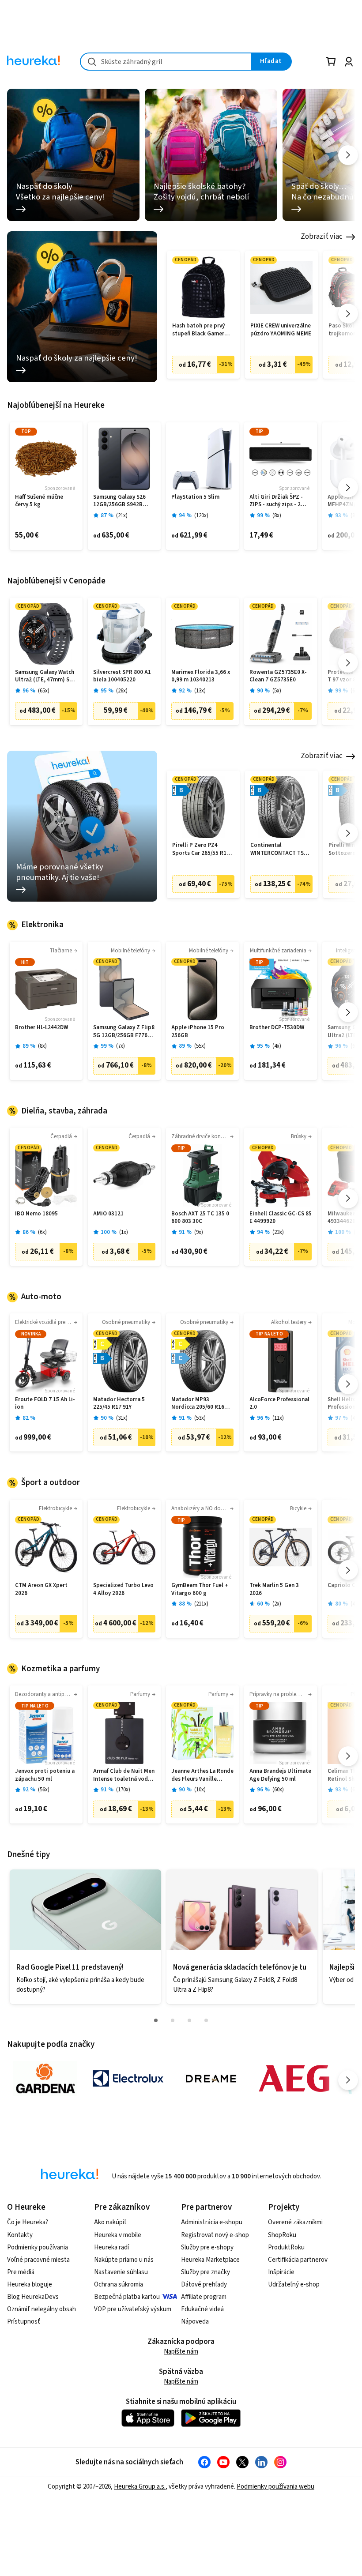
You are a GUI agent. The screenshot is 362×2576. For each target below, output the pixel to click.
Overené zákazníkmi (295, 2222)
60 (278, 1790)
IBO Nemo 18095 (36, 1214)
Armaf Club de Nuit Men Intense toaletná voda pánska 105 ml (124, 1775)
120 (201, 516)
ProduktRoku (286, 2247)
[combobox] (166, 62)
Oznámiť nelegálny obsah (41, 2309)
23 (278, 1232)
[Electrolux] (128, 2079)
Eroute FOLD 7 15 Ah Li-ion (45, 1404)
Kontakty (20, 2235)
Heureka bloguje (30, 2285)
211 (201, 1604)
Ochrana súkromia (119, 2285)
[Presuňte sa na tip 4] (206, 2020)
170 (123, 1790)
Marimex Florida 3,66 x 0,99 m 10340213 (201, 676)
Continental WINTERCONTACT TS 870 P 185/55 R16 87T (278, 849)
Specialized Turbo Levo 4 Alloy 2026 (123, 1589)
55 (200, 1046)
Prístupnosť (24, 2322)
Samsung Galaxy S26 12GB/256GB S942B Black (119, 501)
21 (122, 516)
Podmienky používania (38, 2247)
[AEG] (294, 2079)
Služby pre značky (206, 2272)
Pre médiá (21, 2272)
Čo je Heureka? (28, 2222)
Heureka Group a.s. (140, 2487)
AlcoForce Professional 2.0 (279, 1404)
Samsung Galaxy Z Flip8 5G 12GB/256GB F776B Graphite (124, 1032)
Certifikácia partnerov (298, 2260)
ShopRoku (282, 2235)
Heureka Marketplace (210, 2260)
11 (278, 1418)
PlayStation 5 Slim (195, 497)
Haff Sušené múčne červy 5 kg (39, 501)
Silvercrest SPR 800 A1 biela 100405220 (122, 676)
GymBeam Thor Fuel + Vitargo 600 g (200, 1589)
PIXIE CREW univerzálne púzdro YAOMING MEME (281, 330)
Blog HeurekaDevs (33, 2297)
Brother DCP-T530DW (277, 1028)
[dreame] (211, 2079)
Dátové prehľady (204, 2285)
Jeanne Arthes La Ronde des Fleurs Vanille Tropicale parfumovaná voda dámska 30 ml (202, 1775)
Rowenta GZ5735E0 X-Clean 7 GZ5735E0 (278, 676)
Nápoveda (195, 2322)
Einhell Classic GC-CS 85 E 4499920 (281, 1218)
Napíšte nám (181, 2352)
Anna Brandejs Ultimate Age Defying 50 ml (280, 1775)
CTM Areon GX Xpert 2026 (41, 1589)
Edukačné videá (202, 2309)
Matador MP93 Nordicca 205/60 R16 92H (198, 1404)
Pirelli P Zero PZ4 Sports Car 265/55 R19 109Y (201, 849)
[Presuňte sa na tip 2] (173, 2020)
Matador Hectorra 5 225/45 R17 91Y (119, 1404)
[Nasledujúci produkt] (348, 314)
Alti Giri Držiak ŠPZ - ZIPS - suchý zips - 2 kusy (276, 501)
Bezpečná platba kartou (127, 2297)
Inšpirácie (281, 2272)
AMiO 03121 (108, 1214)
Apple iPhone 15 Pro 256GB (198, 1032)
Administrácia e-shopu (212, 2222)
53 (200, 1418)
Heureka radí (111, 2247)
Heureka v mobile (118, 2235)
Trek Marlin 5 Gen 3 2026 (274, 1589)
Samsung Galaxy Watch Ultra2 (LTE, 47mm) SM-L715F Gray (45, 676)
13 (200, 691)
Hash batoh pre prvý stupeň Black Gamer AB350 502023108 (198, 330)
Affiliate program (204, 2297)
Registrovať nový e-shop (215, 2235)
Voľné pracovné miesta (38, 2260)
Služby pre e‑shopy (207, 2247)
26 (122, 691)
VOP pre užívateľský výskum (133, 2309)
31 (122, 1418)
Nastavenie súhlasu (121, 2272)
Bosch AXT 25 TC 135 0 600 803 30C (200, 1218)
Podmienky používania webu (275, 2487)
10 (200, 1790)
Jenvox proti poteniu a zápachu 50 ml (45, 1775)
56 (44, 1790)
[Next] (348, 155)
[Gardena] (45, 2079)
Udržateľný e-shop (294, 2285)
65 (44, 691)
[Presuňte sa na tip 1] (156, 2020)
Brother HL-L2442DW (41, 1028)
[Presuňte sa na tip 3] (189, 2020)
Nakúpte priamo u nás (124, 2260)
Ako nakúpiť (110, 2222)
